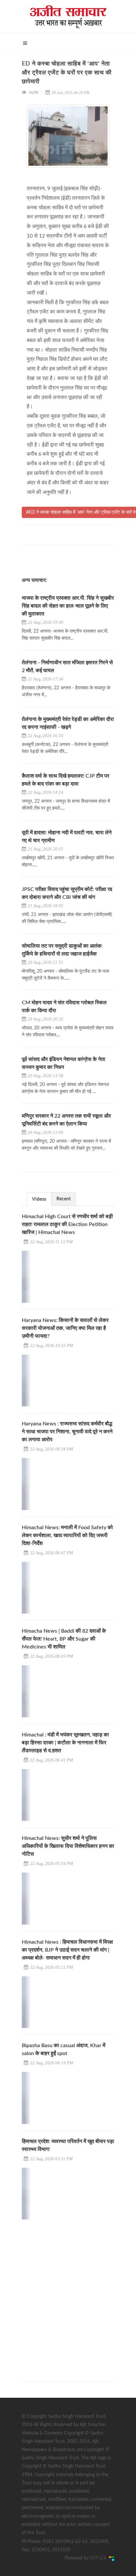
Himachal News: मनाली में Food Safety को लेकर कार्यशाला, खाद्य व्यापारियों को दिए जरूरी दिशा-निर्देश (67, 1535)
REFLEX (100, 2558)
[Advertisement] (68, 2294)
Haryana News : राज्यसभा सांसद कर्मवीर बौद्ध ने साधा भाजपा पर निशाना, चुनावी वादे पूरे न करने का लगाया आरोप (67, 1432)
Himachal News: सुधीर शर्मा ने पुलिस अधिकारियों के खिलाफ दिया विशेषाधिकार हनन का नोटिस (68, 1846)
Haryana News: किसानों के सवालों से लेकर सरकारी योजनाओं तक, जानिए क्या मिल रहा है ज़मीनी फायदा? (65, 1328)
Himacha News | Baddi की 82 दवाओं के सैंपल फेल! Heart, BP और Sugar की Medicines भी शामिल (64, 1639)
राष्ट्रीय (33, 93)
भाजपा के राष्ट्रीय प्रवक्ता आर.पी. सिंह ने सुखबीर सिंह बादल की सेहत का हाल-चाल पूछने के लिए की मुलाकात (68, 606)
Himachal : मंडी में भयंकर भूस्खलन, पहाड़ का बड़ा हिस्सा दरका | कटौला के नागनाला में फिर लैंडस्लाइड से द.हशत (65, 1743)
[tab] (39, 1199)
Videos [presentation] (39, 1199)
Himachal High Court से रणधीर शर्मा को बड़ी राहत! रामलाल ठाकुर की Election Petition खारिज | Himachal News (67, 1224)
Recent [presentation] (64, 1199)
